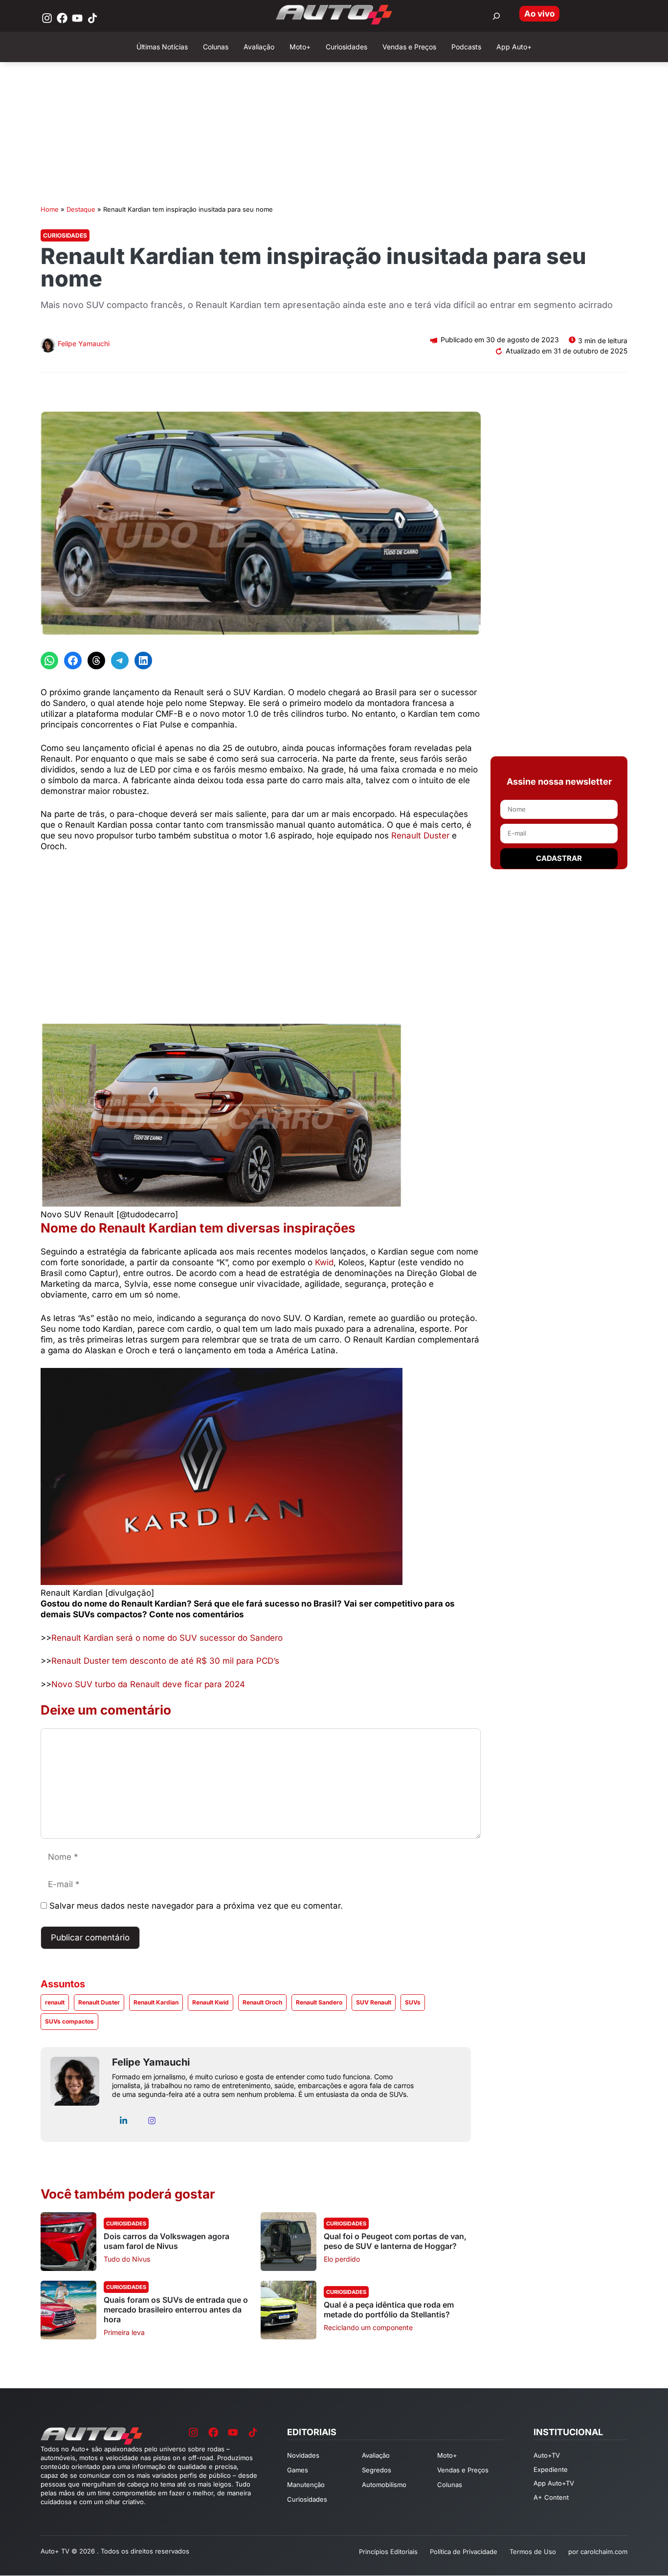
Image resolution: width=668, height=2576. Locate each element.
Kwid (324, 1262)
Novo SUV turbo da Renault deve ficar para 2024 (148, 1684)
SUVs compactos (69, 2021)
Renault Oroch (262, 2002)
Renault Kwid (211, 2002)
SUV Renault (374, 2002)
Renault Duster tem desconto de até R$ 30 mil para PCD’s (165, 1661)
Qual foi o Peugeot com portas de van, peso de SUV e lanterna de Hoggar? (395, 2241)
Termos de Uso (533, 2552)
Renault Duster (420, 836)
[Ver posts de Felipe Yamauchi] (48, 346)
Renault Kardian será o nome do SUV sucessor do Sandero (167, 1638)
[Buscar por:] (496, 16)
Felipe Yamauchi (84, 343)
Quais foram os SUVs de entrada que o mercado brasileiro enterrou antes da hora (176, 2310)
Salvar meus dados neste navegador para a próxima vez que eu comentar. (196, 1906)
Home (50, 209)
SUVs (413, 2002)
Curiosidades (65, 235)
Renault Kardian (156, 2002)
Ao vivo (539, 14)
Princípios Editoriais (388, 2552)
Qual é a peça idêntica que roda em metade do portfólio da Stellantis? (389, 2310)
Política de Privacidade (464, 2552)
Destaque (81, 209)
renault (55, 2002)
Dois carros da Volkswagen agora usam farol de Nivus (167, 2241)
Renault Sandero (319, 2002)
